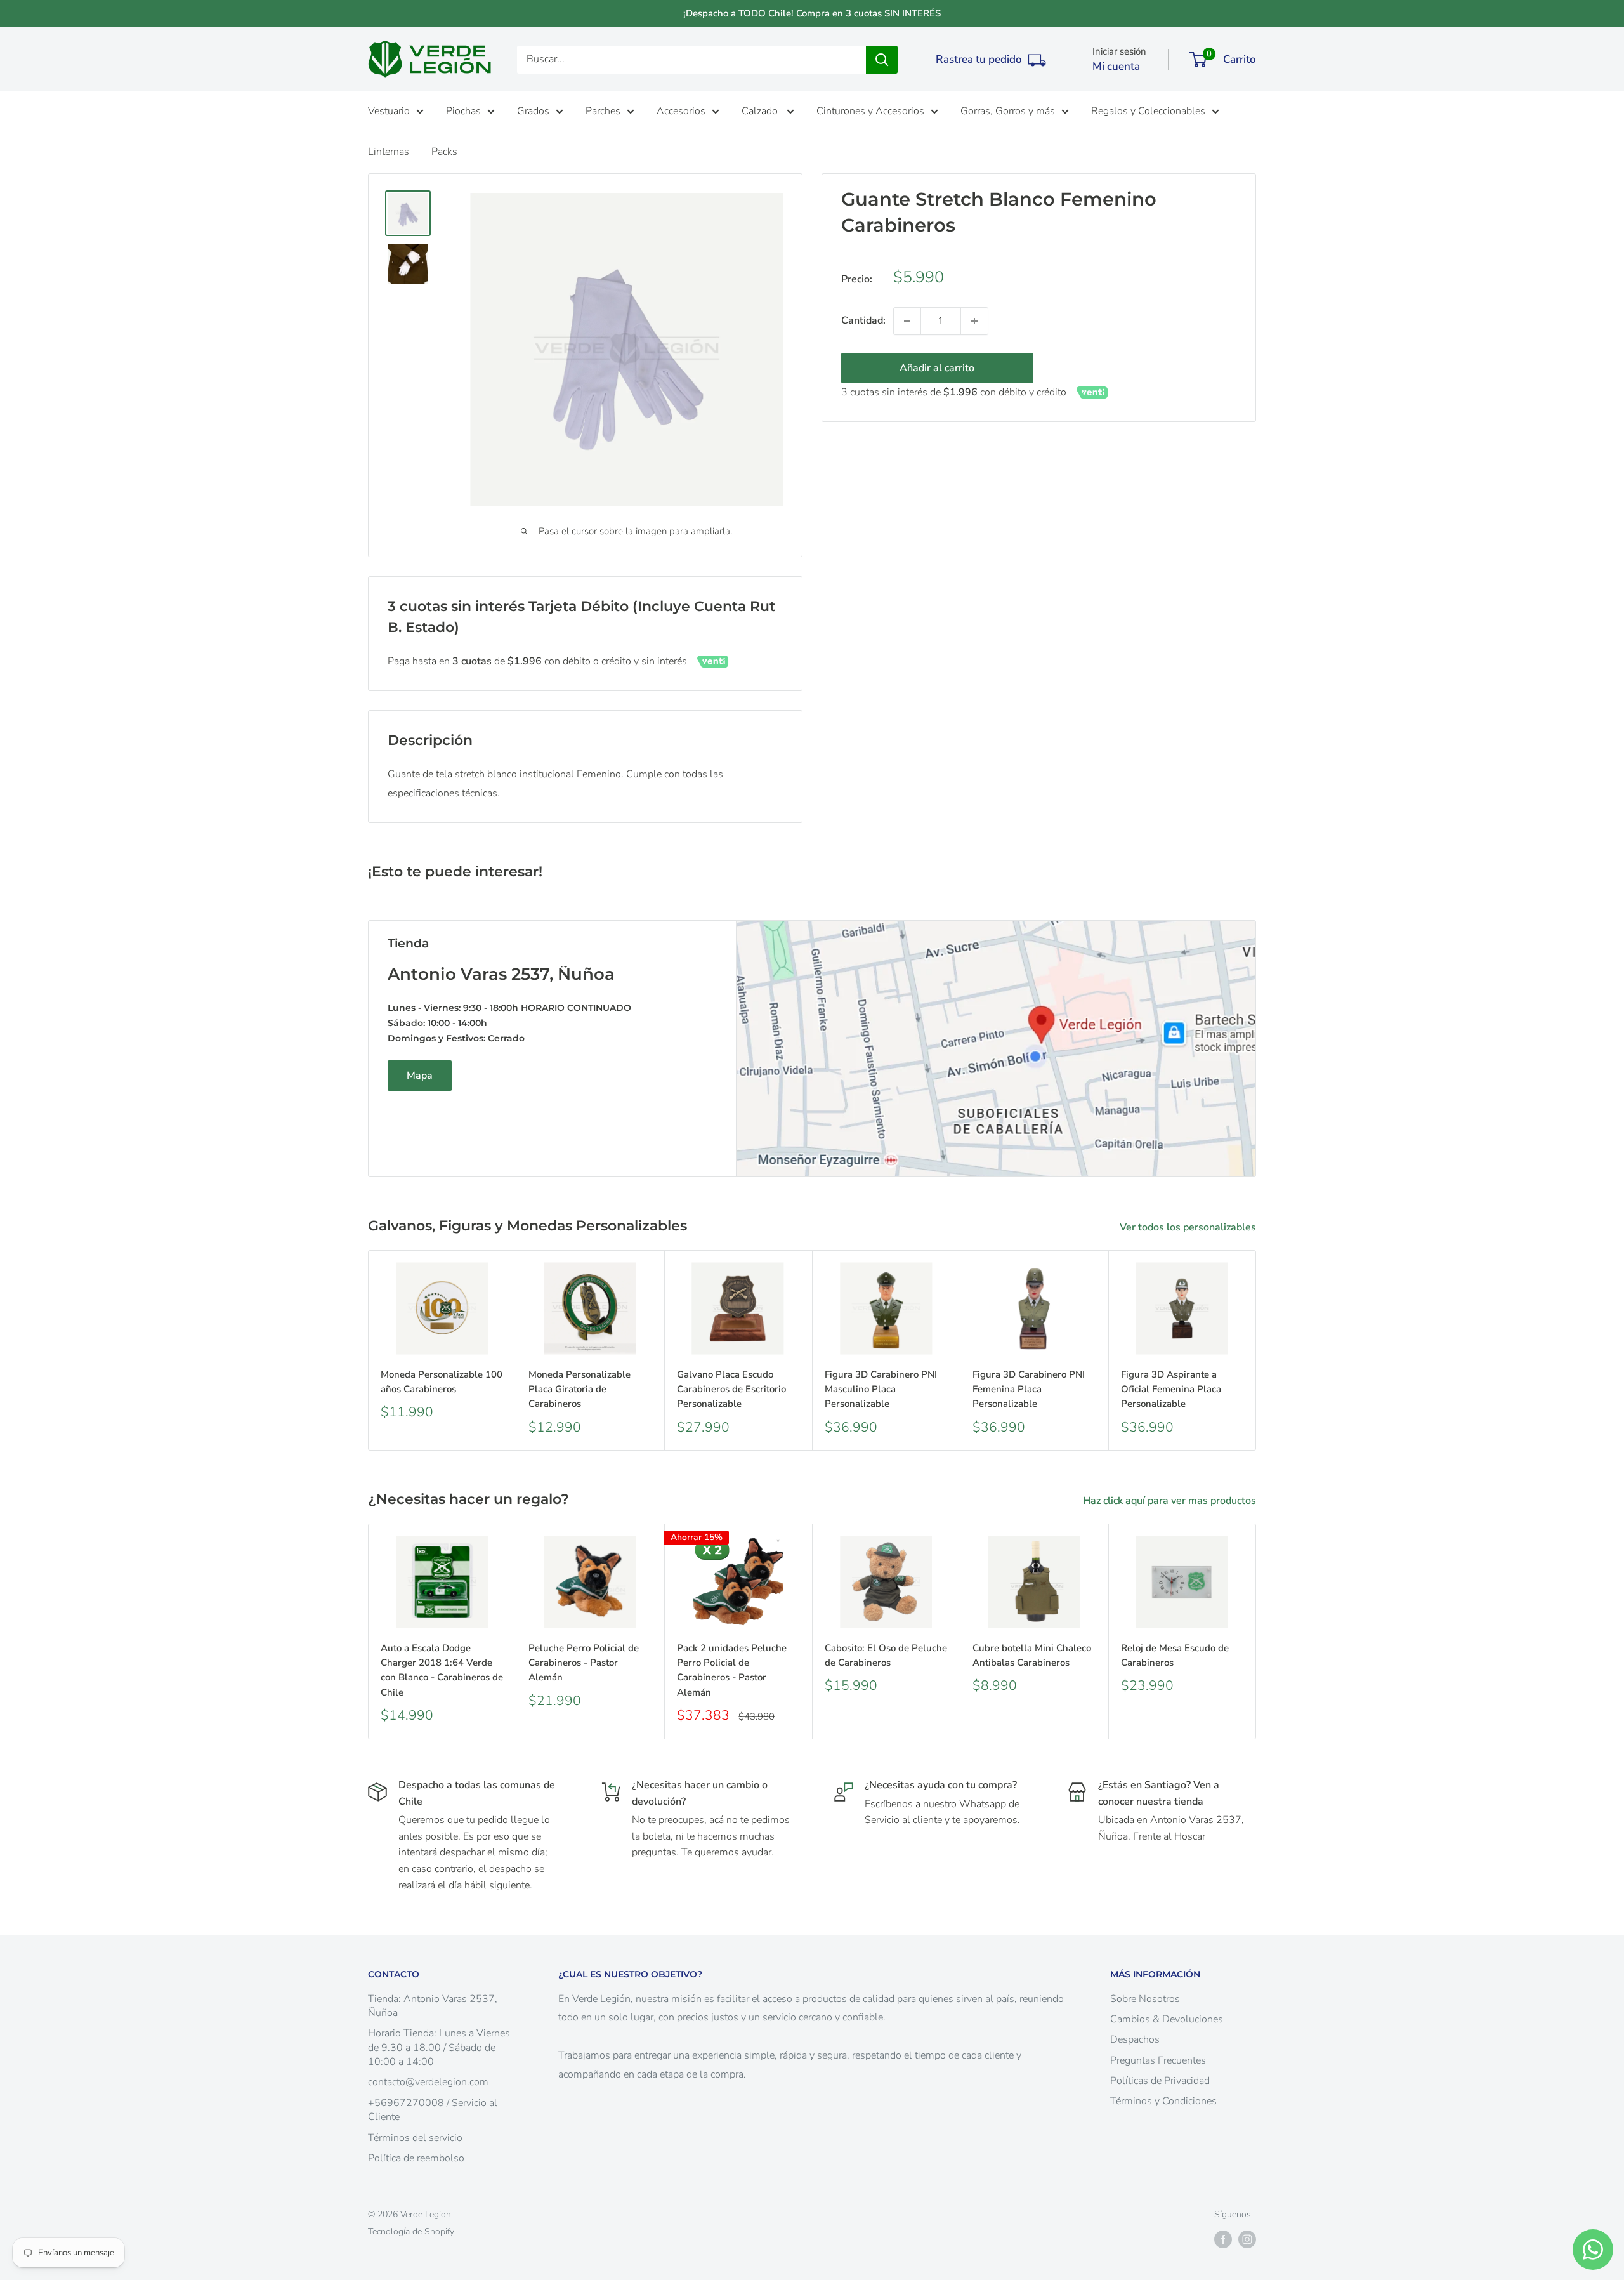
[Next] (1256, 1350)
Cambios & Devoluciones (1167, 2019)
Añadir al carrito (937, 368)
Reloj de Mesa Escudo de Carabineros (1175, 1655)
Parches (603, 111)
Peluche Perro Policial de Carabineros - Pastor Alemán (584, 1663)
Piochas (463, 111)
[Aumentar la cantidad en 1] (974, 321)
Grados (533, 111)
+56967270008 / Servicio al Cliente (433, 2110)
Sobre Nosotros (1145, 1999)
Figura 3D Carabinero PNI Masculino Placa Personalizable (881, 1389)
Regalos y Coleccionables (1148, 111)
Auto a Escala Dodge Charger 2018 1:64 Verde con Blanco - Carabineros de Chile (442, 1670)
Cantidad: (863, 320)
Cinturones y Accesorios (870, 111)
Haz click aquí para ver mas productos (1171, 1501)
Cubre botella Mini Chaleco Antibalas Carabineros (1032, 1655)
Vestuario (389, 111)
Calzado (761, 111)
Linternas (389, 152)
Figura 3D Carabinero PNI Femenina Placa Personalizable (1029, 1389)
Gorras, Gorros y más (1008, 111)
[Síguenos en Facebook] (1223, 2239)
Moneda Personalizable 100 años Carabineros (442, 1382)
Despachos (1135, 2039)
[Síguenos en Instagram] (1247, 2239)
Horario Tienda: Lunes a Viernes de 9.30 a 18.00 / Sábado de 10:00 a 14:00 (439, 2047)
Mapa (420, 1076)
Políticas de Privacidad (1160, 2081)
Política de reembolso (416, 2158)
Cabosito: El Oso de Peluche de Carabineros (886, 1655)
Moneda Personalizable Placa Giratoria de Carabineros (580, 1389)
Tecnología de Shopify (411, 2231)
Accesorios (681, 111)
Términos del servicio (415, 2138)
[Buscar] (882, 60)
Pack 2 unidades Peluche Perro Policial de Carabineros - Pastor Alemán (732, 1670)
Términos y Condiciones (1163, 2101)
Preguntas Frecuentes (1158, 2060)
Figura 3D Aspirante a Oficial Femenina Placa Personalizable (1171, 1389)
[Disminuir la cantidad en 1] (907, 321)
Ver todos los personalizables (1189, 1227)
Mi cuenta (1116, 66)
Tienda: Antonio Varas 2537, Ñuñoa (433, 2006)
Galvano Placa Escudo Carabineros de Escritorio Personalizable (731, 1389)
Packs (444, 152)
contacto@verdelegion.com (428, 2082)
